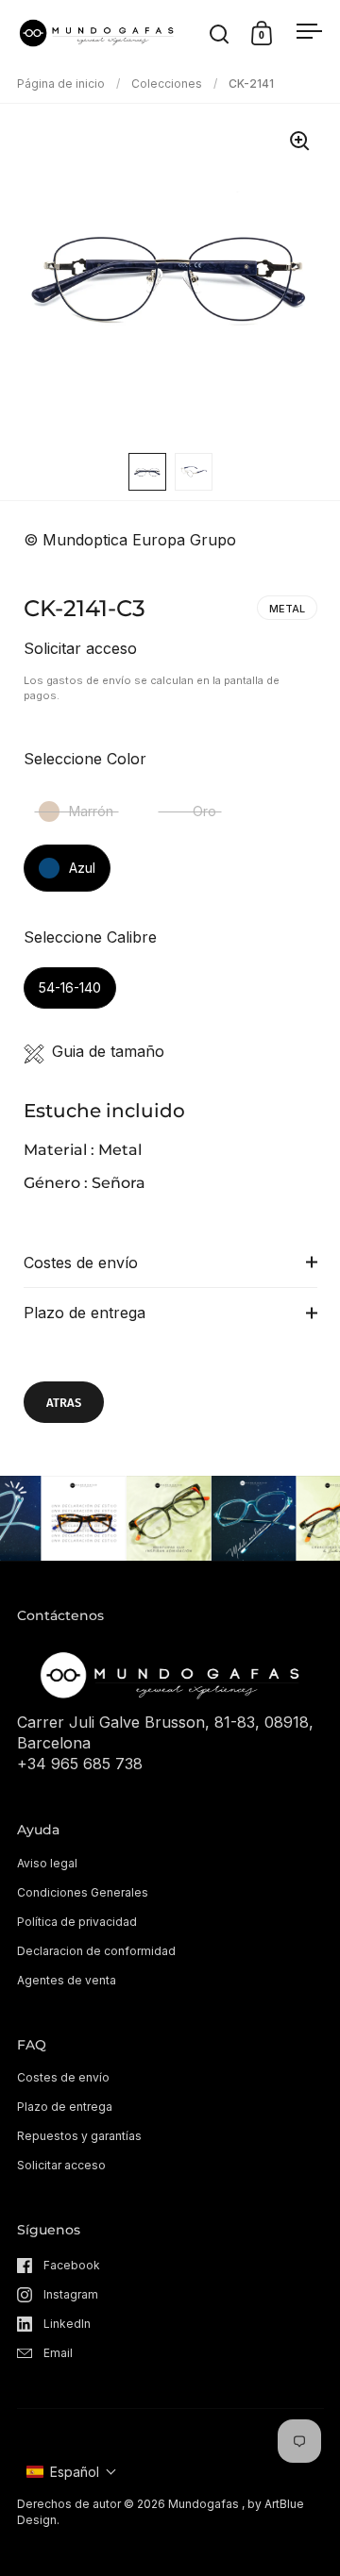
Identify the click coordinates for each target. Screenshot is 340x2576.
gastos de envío (89, 680)
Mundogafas (204, 2504)
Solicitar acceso (80, 648)
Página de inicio (61, 84)
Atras (64, 1403)
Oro (204, 811)
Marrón (91, 811)
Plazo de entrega (85, 1313)
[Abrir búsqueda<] (220, 33)
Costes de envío (81, 1263)
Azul (82, 868)
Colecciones (167, 84)
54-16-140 (70, 987)
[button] (72, 2472)
